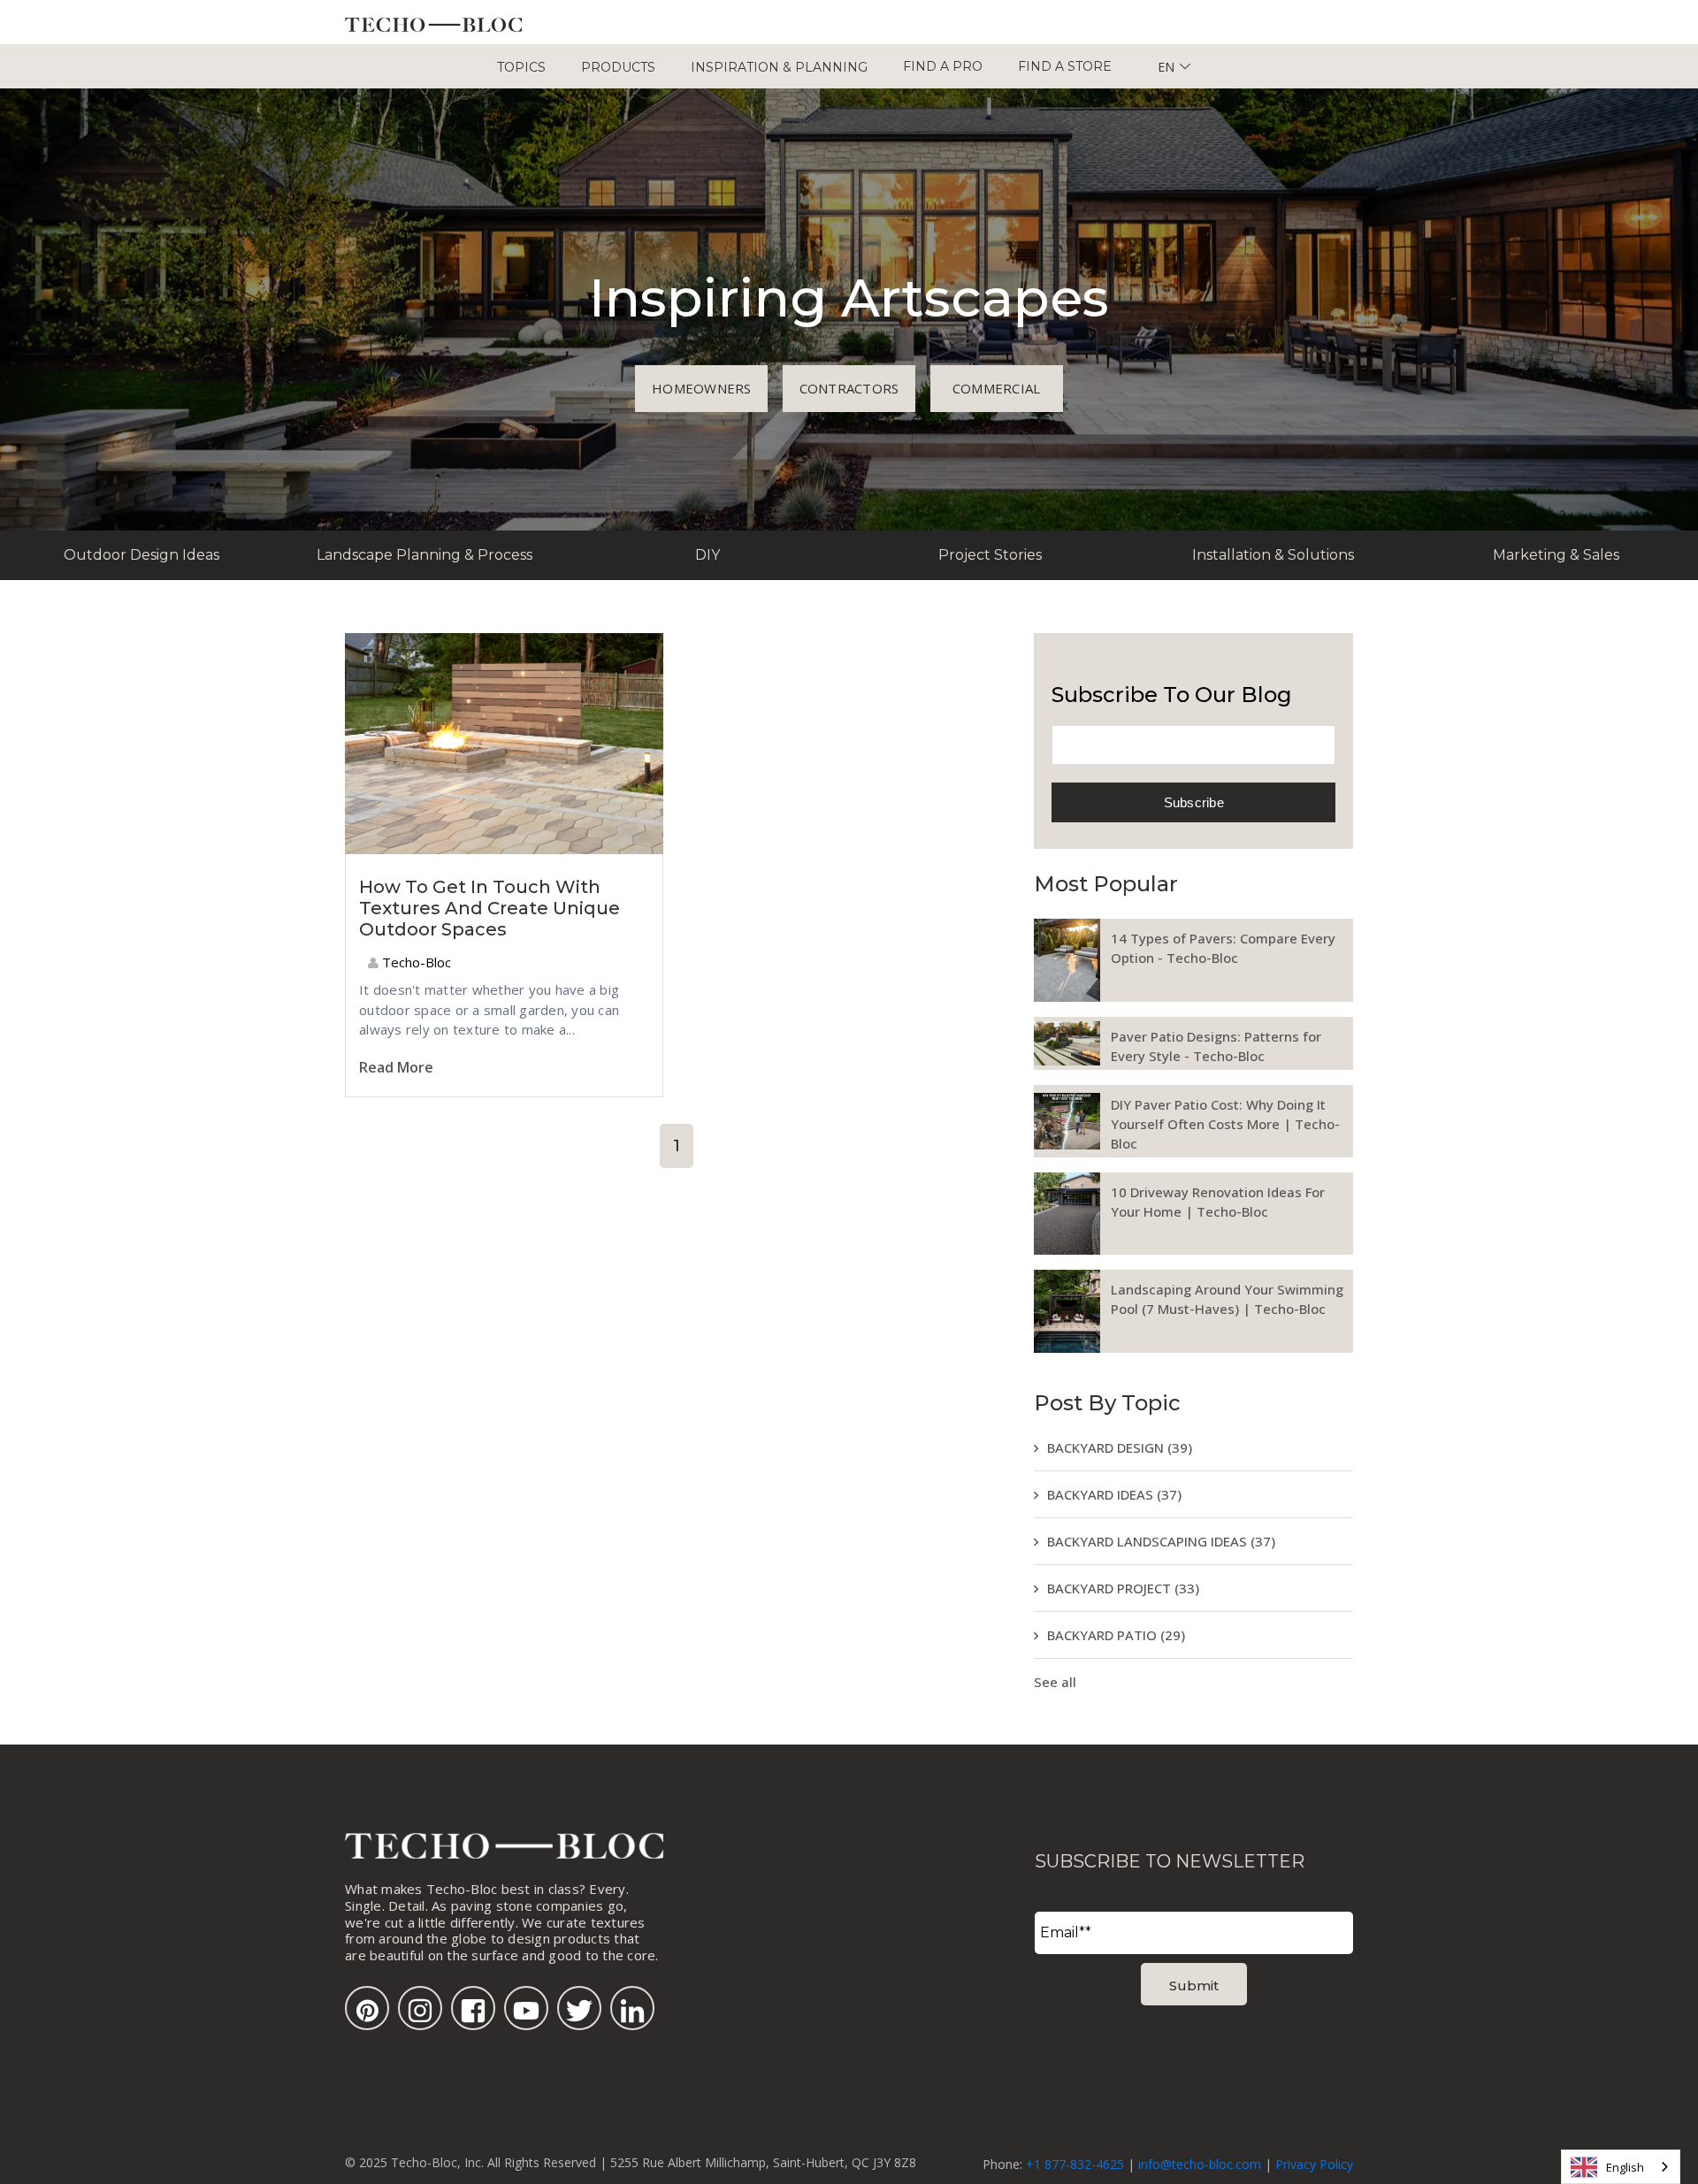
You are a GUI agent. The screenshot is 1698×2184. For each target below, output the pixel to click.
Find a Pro (943, 66)
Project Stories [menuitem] (990, 555)
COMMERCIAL (997, 388)
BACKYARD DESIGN (1120, 1447)
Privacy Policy (1314, 2164)
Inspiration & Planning (779, 67)
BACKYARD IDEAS (1114, 1494)
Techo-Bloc (415, 962)
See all (1055, 1682)
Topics (521, 67)
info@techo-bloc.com (1200, 2164)
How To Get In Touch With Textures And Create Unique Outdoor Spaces (490, 908)
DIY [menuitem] (707, 555)
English (1625, 2167)
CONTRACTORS (849, 388)
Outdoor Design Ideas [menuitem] (141, 555)
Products (618, 67)
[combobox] (1621, 2167)
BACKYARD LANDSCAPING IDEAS (1161, 1541)
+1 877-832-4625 (1075, 2164)
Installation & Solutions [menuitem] (1273, 555)
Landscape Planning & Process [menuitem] (424, 555)
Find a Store (1065, 66)
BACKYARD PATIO (1116, 1635)
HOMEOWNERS (702, 388)
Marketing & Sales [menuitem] (1556, 555)
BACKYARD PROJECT (1123, 1588)
